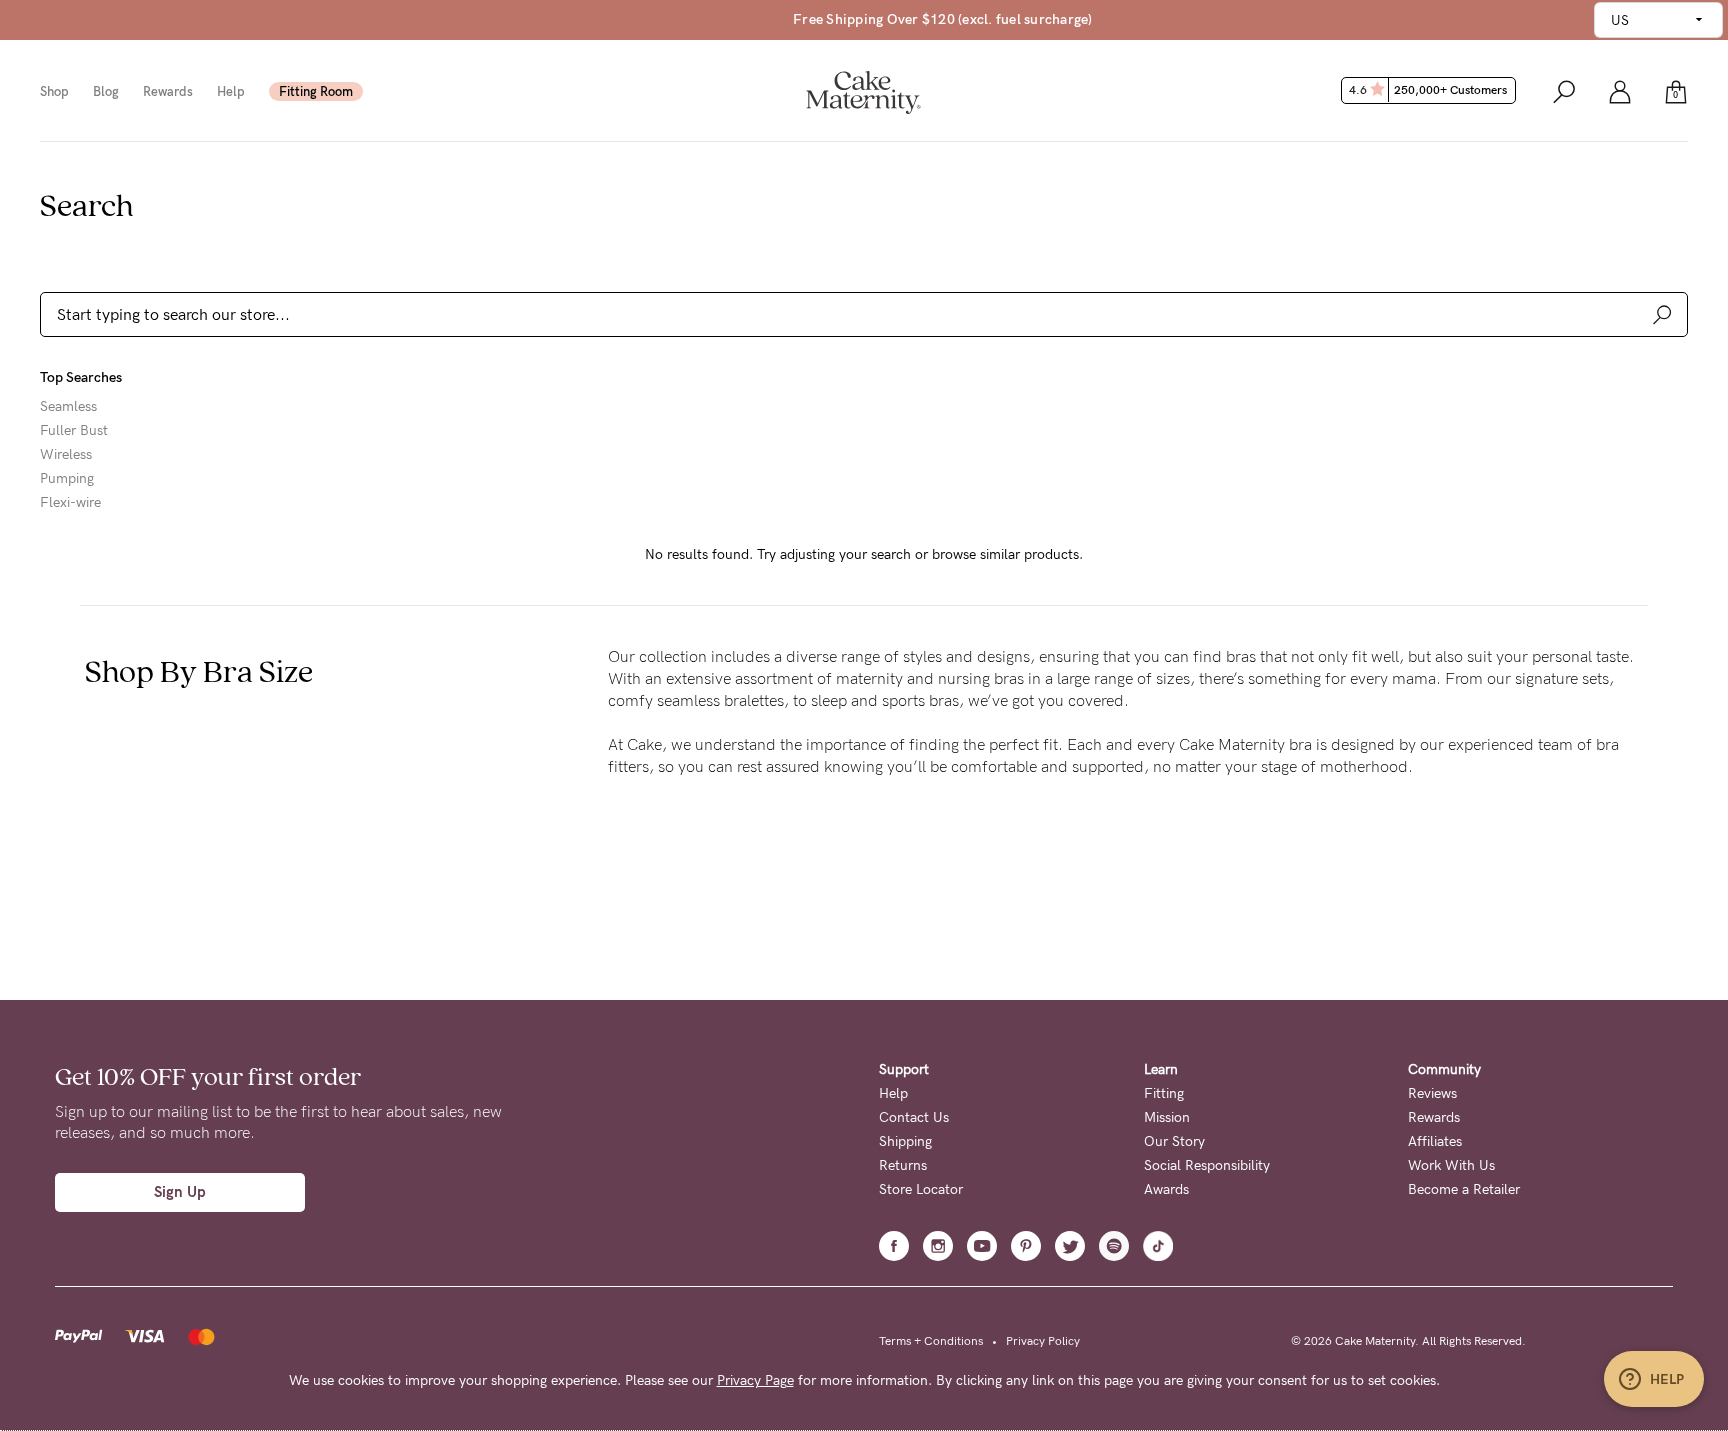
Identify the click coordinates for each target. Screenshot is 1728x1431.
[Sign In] (1620, 90)
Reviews (1432, 1093)
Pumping (67, 479)
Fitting (1164, 1093)
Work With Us (1451, 1165)
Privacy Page (755, 1380)
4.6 (1428, 90)
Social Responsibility (1207, 1165)
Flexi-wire (70, 503)
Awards (1166, 1189)
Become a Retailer (1464, 1189)
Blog (106, 91)
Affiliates (1435, 1141)
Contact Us (914, 1117)
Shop (54, 91)
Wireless (66, 455)
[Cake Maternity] (863, 90)
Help (231, 91)
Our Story (1174, 1141)
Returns (903, 1165)
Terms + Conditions (931, 1341)
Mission (1167, 1117)
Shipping (905, 1141)
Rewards (168, 91)
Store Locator (921, 1189)
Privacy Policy (1043, 1341)
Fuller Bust (74, 431)
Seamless (68, 407)
